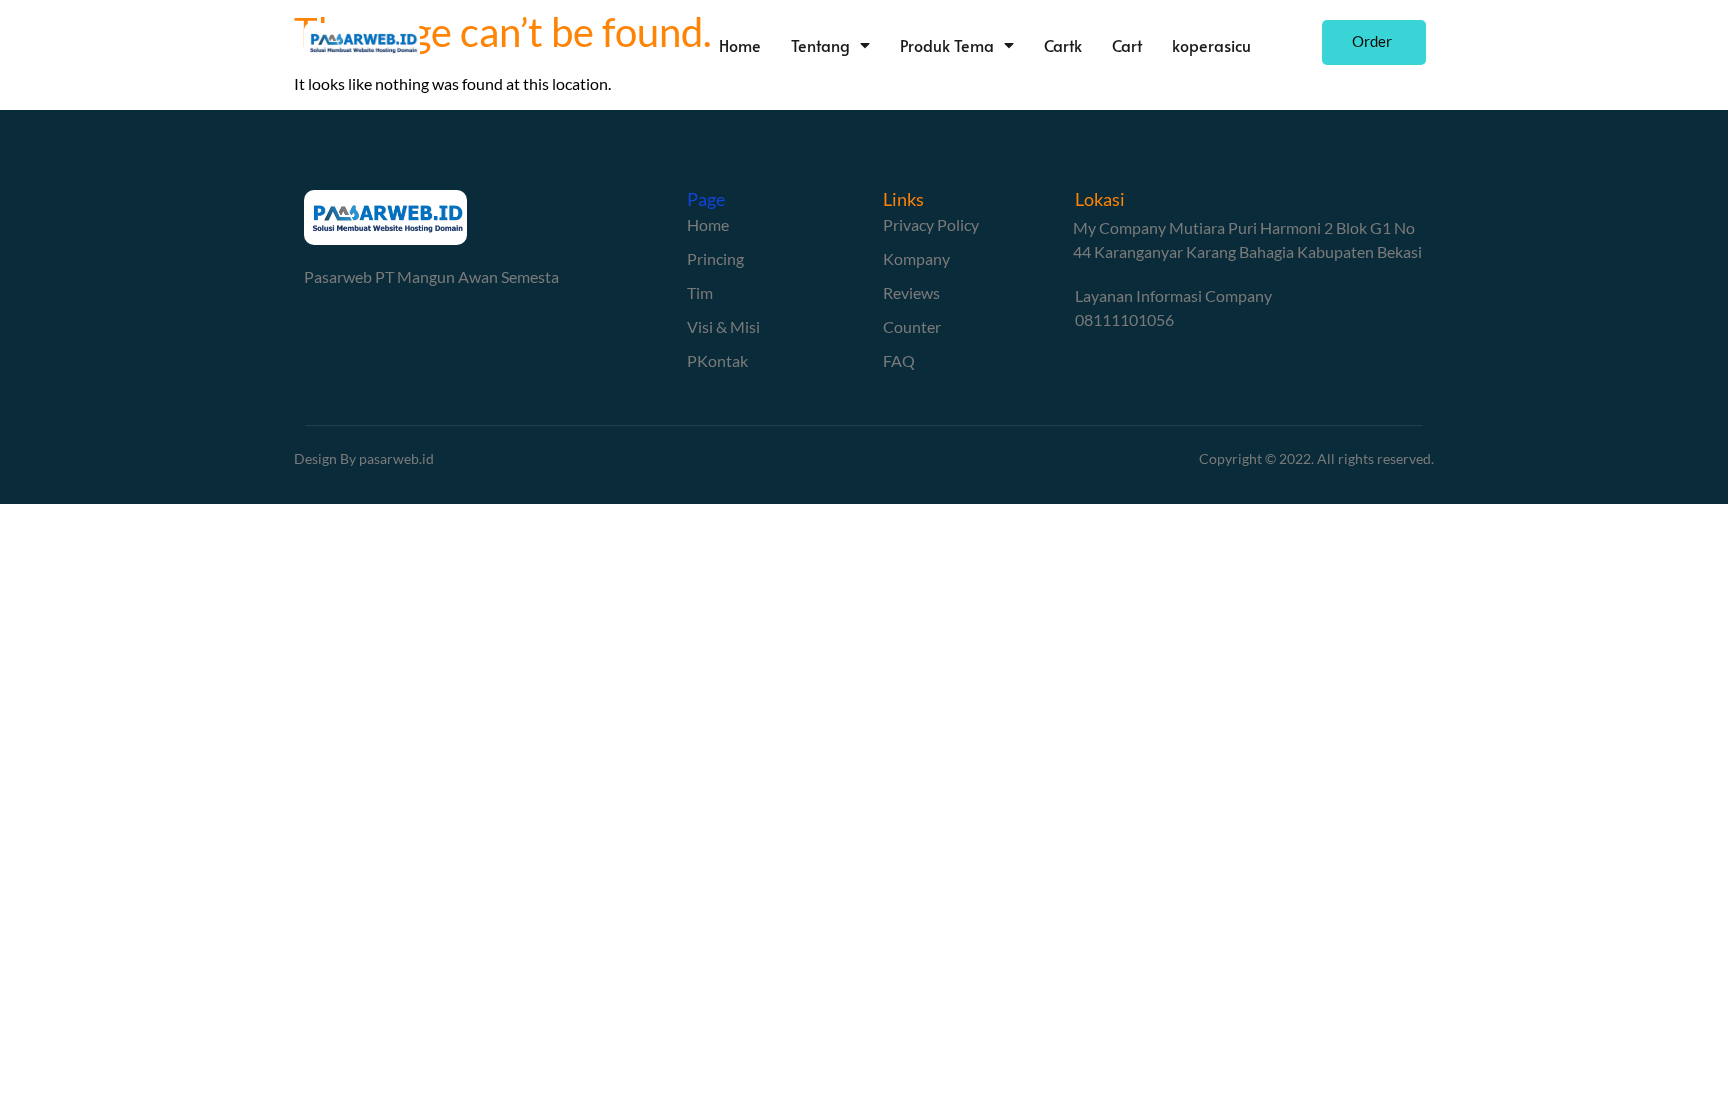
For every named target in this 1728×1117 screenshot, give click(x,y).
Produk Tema (947, 45)
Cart (1127, 45)
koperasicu (1211, 45)
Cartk (1063, 45)
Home (740, 45)
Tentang (820, 45)
